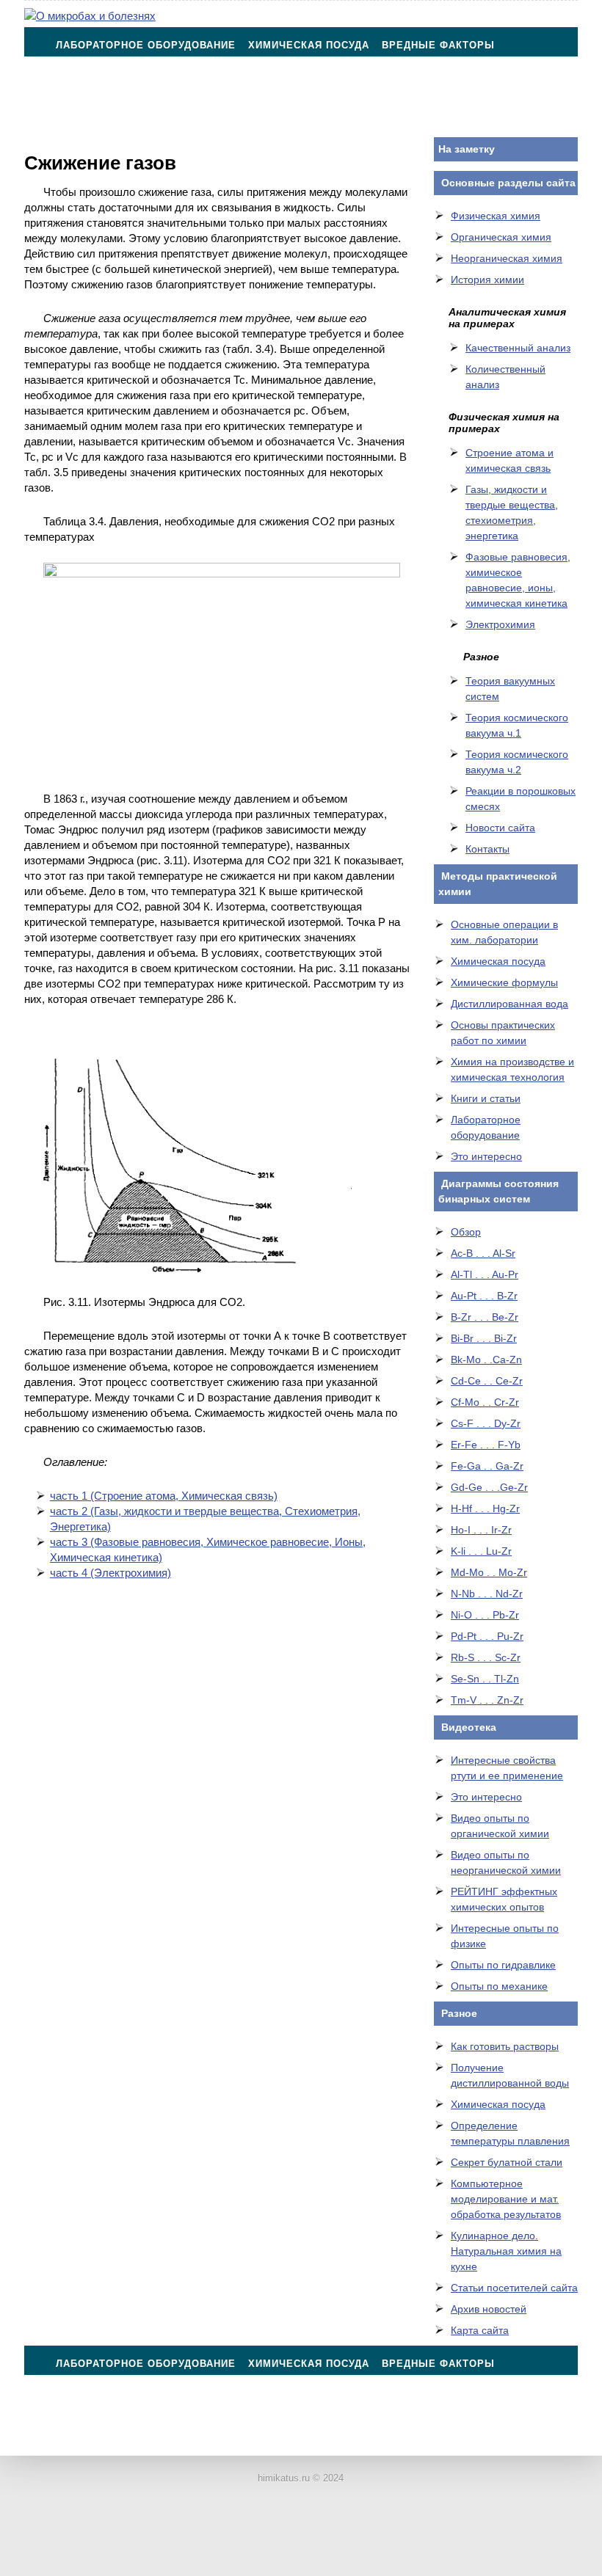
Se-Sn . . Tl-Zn (485, 1679)
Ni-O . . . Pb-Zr (485, 1615)
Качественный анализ (518, 348)
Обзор (466, 1232)
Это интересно (486, 1156)
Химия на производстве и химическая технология (405, 82)
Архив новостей (489, 2309)
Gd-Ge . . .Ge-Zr (489, 1487)
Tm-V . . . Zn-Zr (487, 1700)
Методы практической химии (146, 82)
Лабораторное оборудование (146, 45)
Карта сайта (480, 2330)
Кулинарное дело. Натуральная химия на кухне (506, 2251)
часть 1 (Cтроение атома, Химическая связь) (164, 1496)
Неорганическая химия (507, 258)
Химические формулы (504, 982)
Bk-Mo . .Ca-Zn (486, 1360)
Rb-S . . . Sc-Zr (486, 1657)
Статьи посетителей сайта (514, 2288)
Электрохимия (500, 624)
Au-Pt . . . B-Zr (484, 1296)
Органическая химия (501, 237)
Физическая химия (496, 216)
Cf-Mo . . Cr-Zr (485, 1402)
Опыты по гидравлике (503, 1965)
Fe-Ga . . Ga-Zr (487, 1466)
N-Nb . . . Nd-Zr (487, 1594)
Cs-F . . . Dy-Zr (486, 1423)
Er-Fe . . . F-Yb (486, 1445)
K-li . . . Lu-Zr (481, 1551)
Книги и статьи (486, 1098)
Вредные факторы (438, 45)
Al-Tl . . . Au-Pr (485, 1274)
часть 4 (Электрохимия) (110, 1573)
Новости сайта (500, 828)
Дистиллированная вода (509, 1004)
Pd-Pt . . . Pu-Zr (487, 1636)
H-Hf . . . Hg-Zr (485, 1508)
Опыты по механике (499, 1986)
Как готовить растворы (505, 2046)
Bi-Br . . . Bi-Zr (484, 1338)
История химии (487, 280)
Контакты (85, 118)
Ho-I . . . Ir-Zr (481, 1530)
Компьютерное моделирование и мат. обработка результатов (506, 2199)
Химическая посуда (309, 45)
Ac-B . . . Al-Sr (483, 1253)
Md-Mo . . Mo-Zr (489, 1572)
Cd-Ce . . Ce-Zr (487, 1381)
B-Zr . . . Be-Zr (485, 1317)
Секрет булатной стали (507, 2162)
